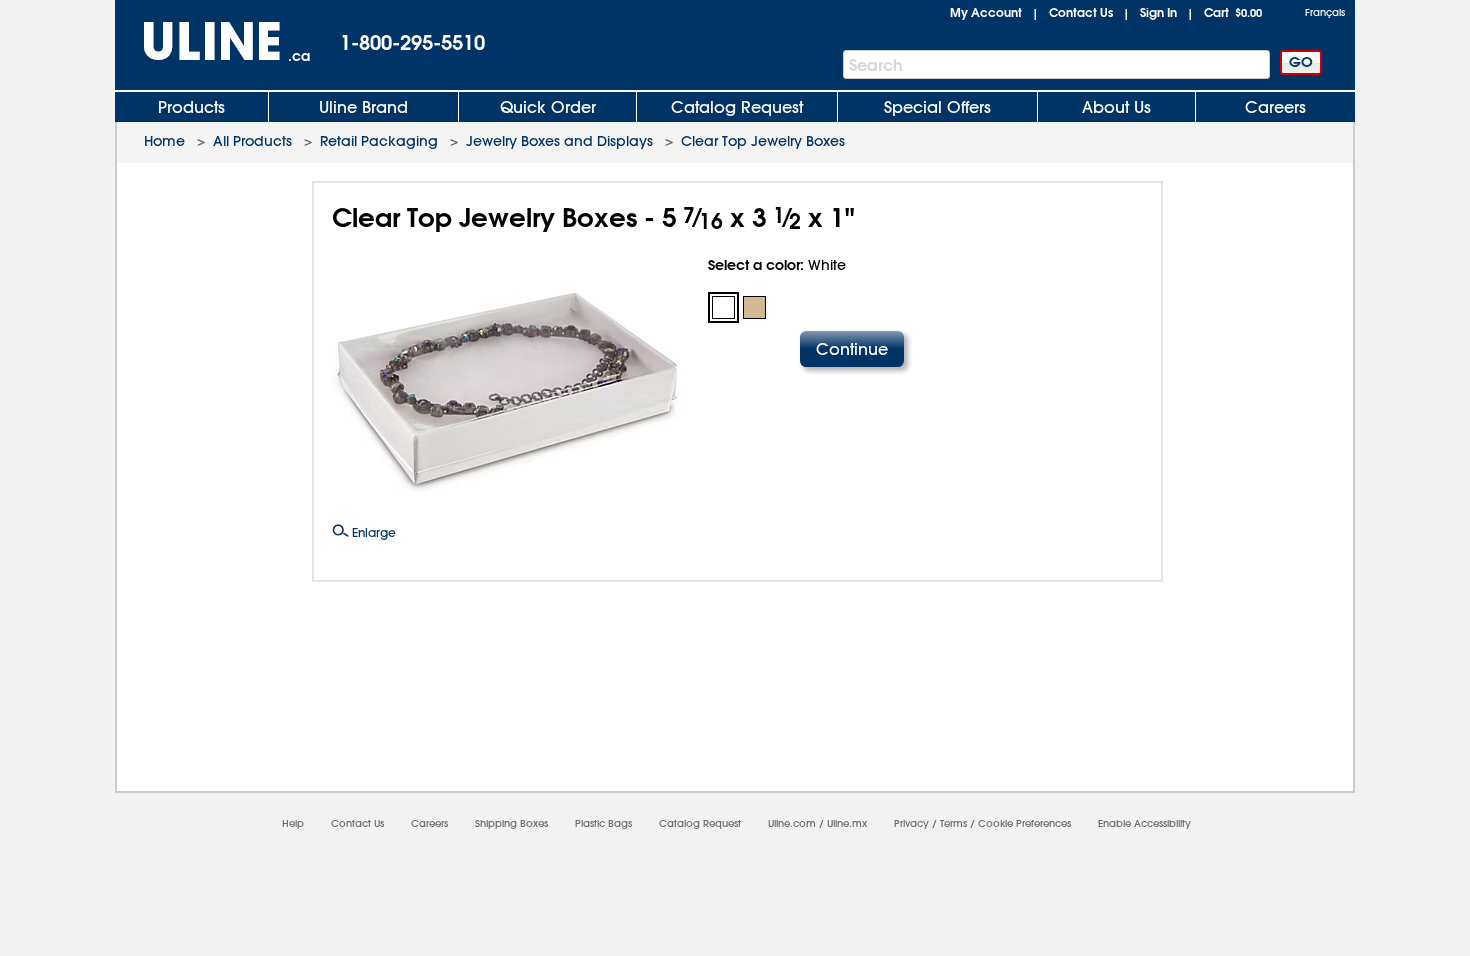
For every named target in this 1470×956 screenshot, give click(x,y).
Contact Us (1081, 12)
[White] (723, 307)
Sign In (1158, 12)
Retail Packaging (379, 141)
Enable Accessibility (1144, 823)
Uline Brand (363, 107)
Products (191, 107)
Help (293, 823)
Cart (1233, 12)
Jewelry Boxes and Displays (559, 141)
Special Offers (937, 107)
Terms (953, 823)
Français (1325, 12)
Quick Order (548, 107)
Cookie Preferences (1024, 823)
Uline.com (792, 823)
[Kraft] (754, 307)
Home (164, 141)
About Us (1116, 107)
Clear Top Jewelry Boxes (763, 141)
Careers (1275, 107)
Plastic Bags (603, 823)
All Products (252, 141)
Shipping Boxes (511, 823)
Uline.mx (847, 823)
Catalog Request (737, 107)
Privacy (911, 823)
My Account (986, 12)
